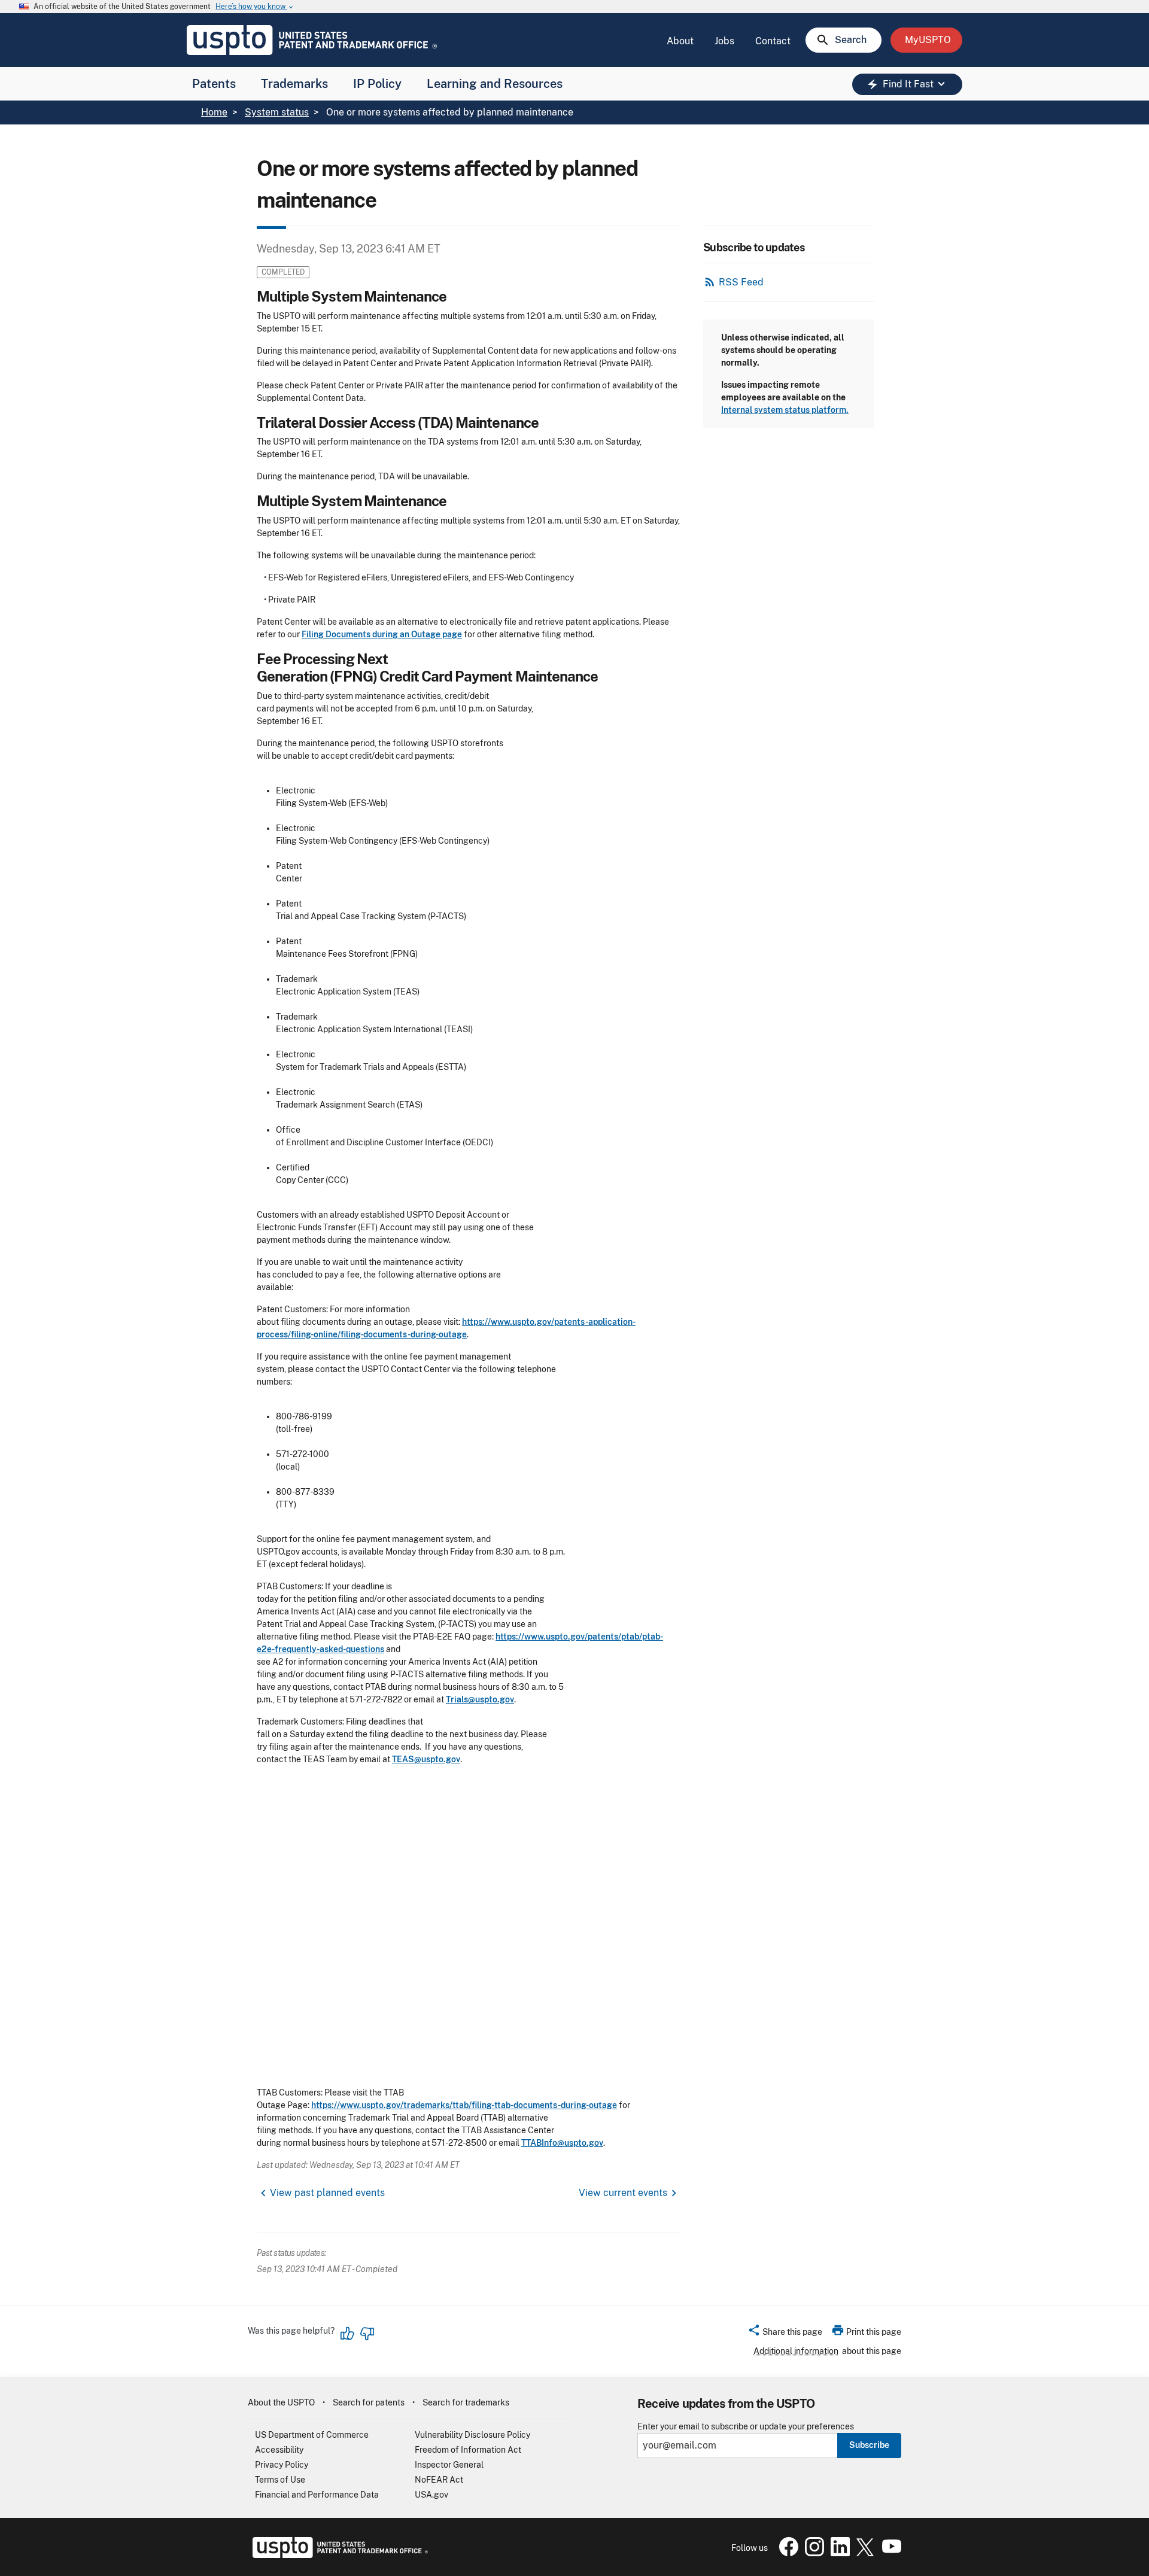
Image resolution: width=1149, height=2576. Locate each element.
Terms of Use (280, 2480)
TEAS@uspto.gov (426, 1759)
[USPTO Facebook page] (786, 2553)
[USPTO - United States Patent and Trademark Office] (338, 2555)
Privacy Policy (282, 2465)
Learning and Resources (495, 84)
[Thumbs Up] (348, 2334)
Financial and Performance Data (317, 2495)
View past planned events (327, 2193)
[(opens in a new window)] (812, 2553)
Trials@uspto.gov (480, 1699)
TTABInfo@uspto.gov (562, 2143)
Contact (773, 41)
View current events (623, 2193)
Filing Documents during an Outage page (382, 634)
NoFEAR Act (439, 2480)
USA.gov (431, 2495)
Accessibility (279, 2450)
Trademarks (294, 84)
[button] (785, 2334)
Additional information (796, 2351)
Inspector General (449, 2465)
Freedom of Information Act (468, 2450)
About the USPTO (281, 2402)
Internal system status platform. (785, 410)
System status (277, 112)
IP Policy (377, 84)
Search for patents (369, 2402)
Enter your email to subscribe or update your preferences (746, 2427)
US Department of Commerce (312, 2435)
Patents (214, 84)
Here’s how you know (255, 7)
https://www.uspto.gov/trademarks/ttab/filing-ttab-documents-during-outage (464, 2105)
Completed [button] (283, 272)
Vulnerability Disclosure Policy (472, 2435)
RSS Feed (741, 282)
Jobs (724, 41)
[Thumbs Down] (367, 2334)
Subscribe (869, 2445)
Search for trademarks (466, 2402)
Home (214, 112)
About (680, 41)
